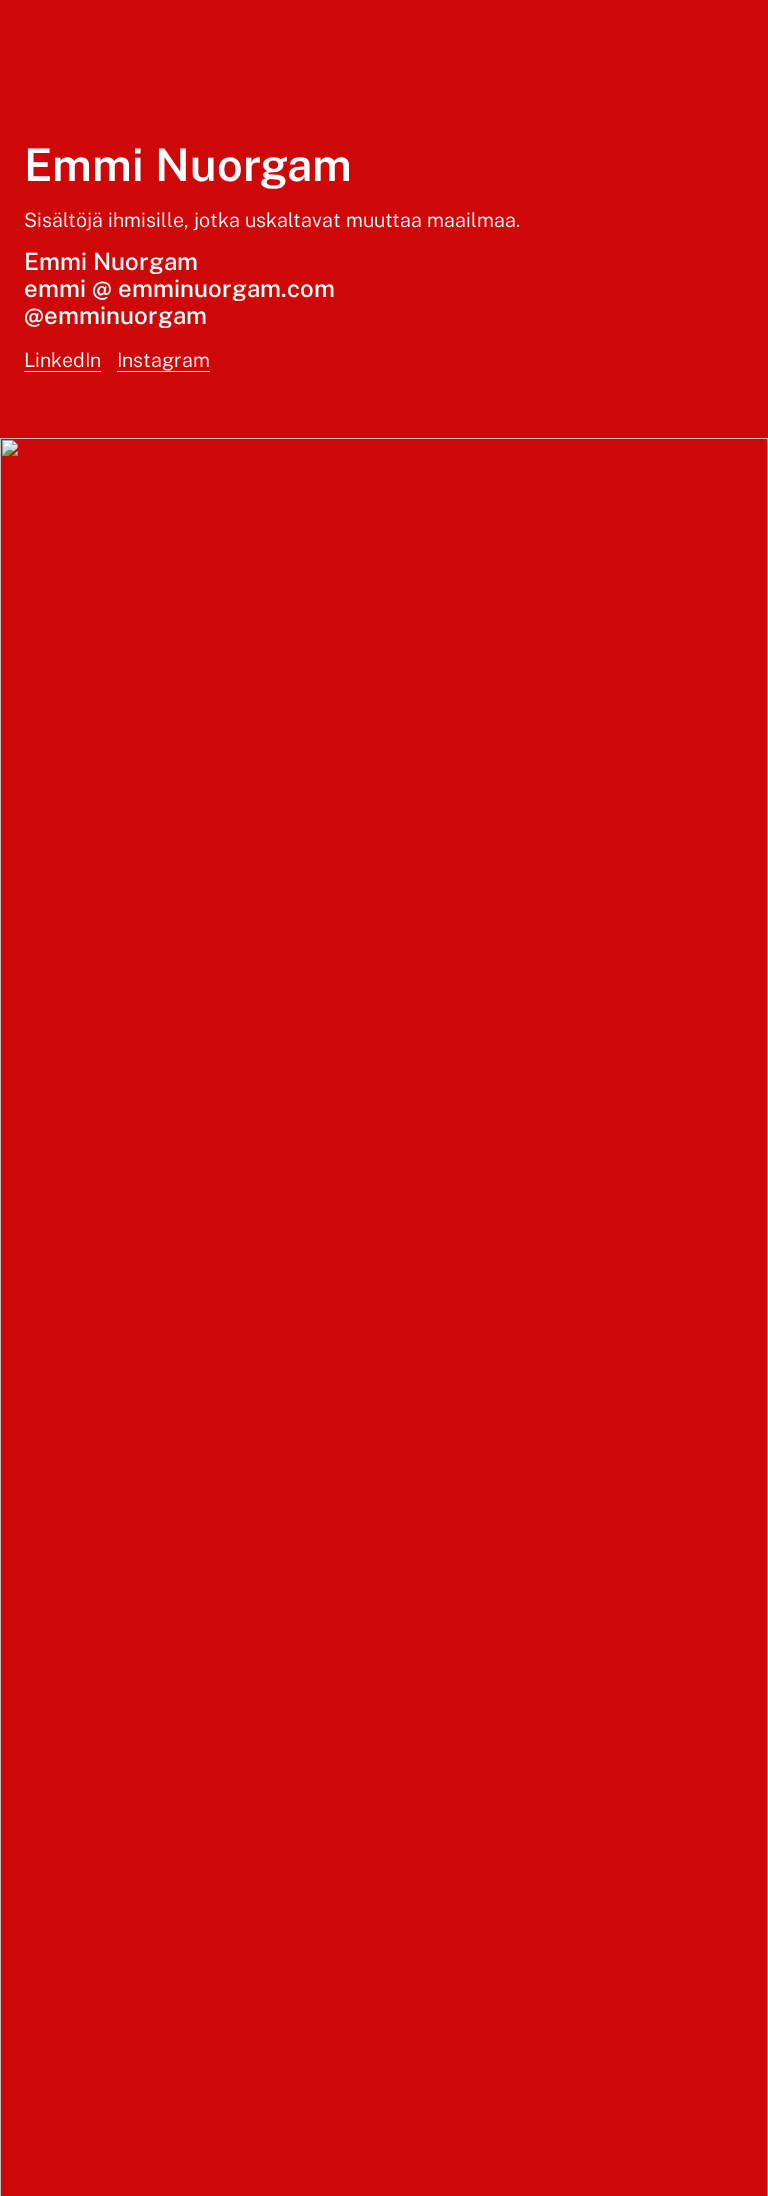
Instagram (163, 359)
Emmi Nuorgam (188, 164)
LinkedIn (62, 359)
